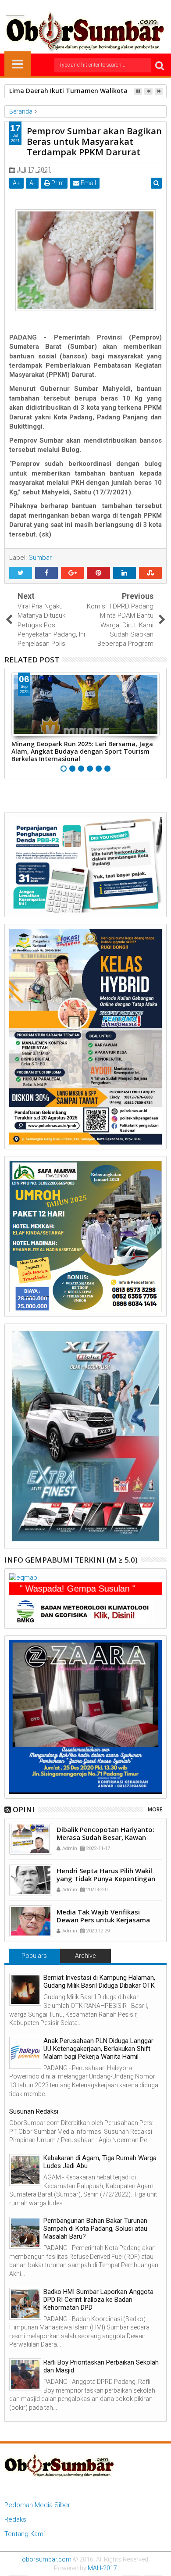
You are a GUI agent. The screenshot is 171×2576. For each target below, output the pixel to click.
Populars (34, 1956)
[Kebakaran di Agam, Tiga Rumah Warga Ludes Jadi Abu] (25, 2170)
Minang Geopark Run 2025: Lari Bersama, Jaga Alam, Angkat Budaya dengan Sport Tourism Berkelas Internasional (82, 751)
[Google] (99, 7)
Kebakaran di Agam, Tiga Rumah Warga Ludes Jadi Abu (100, 2162)
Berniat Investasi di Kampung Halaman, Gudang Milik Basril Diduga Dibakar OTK (99, 1982)
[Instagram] (85, 7)
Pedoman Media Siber (37, 2505)
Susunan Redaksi (34, 2111)
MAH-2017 (102, 2568)
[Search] (160, 65)
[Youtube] (113, 7)
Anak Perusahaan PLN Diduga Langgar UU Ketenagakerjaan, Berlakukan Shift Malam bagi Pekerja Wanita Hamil (98, 2049)
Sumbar (40, 558)
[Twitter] (72, 7)
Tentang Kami (25, 2534)
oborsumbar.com (47, 2559)
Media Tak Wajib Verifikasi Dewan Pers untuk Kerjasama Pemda (103, 1920)
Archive (85, 1956)
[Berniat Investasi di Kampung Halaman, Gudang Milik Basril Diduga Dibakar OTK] (25, 1990)
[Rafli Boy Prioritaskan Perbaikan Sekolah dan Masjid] (25, 2374)
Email (88, 183)
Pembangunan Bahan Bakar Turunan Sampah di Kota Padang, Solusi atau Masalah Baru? (95, 2229)
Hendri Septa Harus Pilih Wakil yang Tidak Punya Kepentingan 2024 (106, 1878)
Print (57, 183)
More (155, 1809)
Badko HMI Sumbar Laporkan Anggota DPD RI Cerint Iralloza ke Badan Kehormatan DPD (98, 2300)
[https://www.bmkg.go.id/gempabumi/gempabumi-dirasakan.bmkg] (82, 1610)
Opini (24, 1809)
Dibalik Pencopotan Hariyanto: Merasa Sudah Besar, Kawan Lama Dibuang (105, 1837)
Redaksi (16, 2519)
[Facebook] (58, 7)
